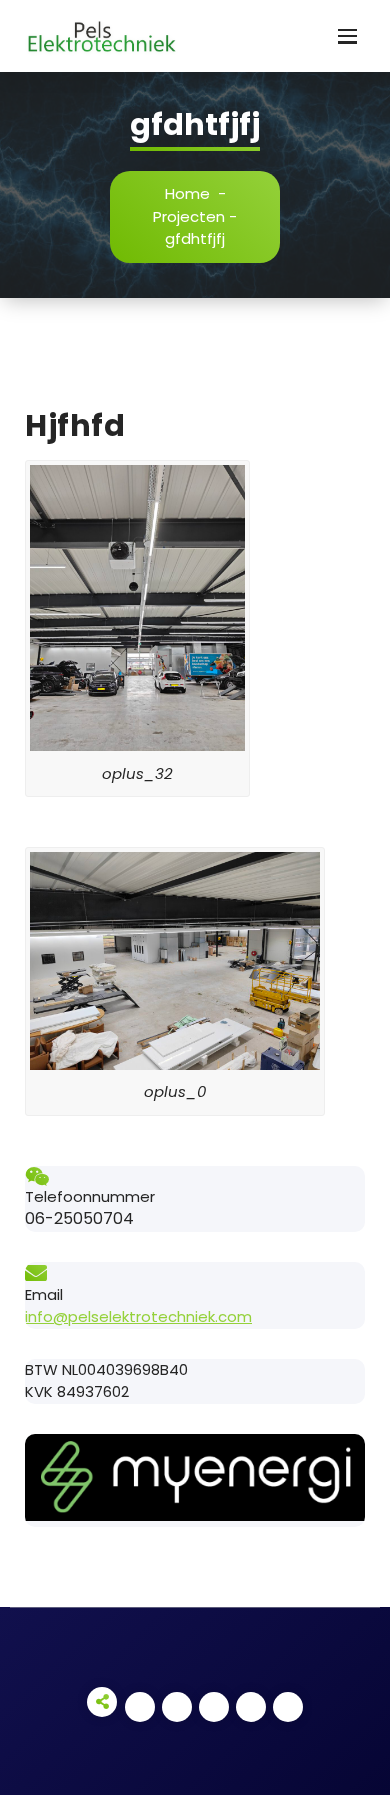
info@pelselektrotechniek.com (138, 1316)
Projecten (189, 216)
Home (187, 193)
